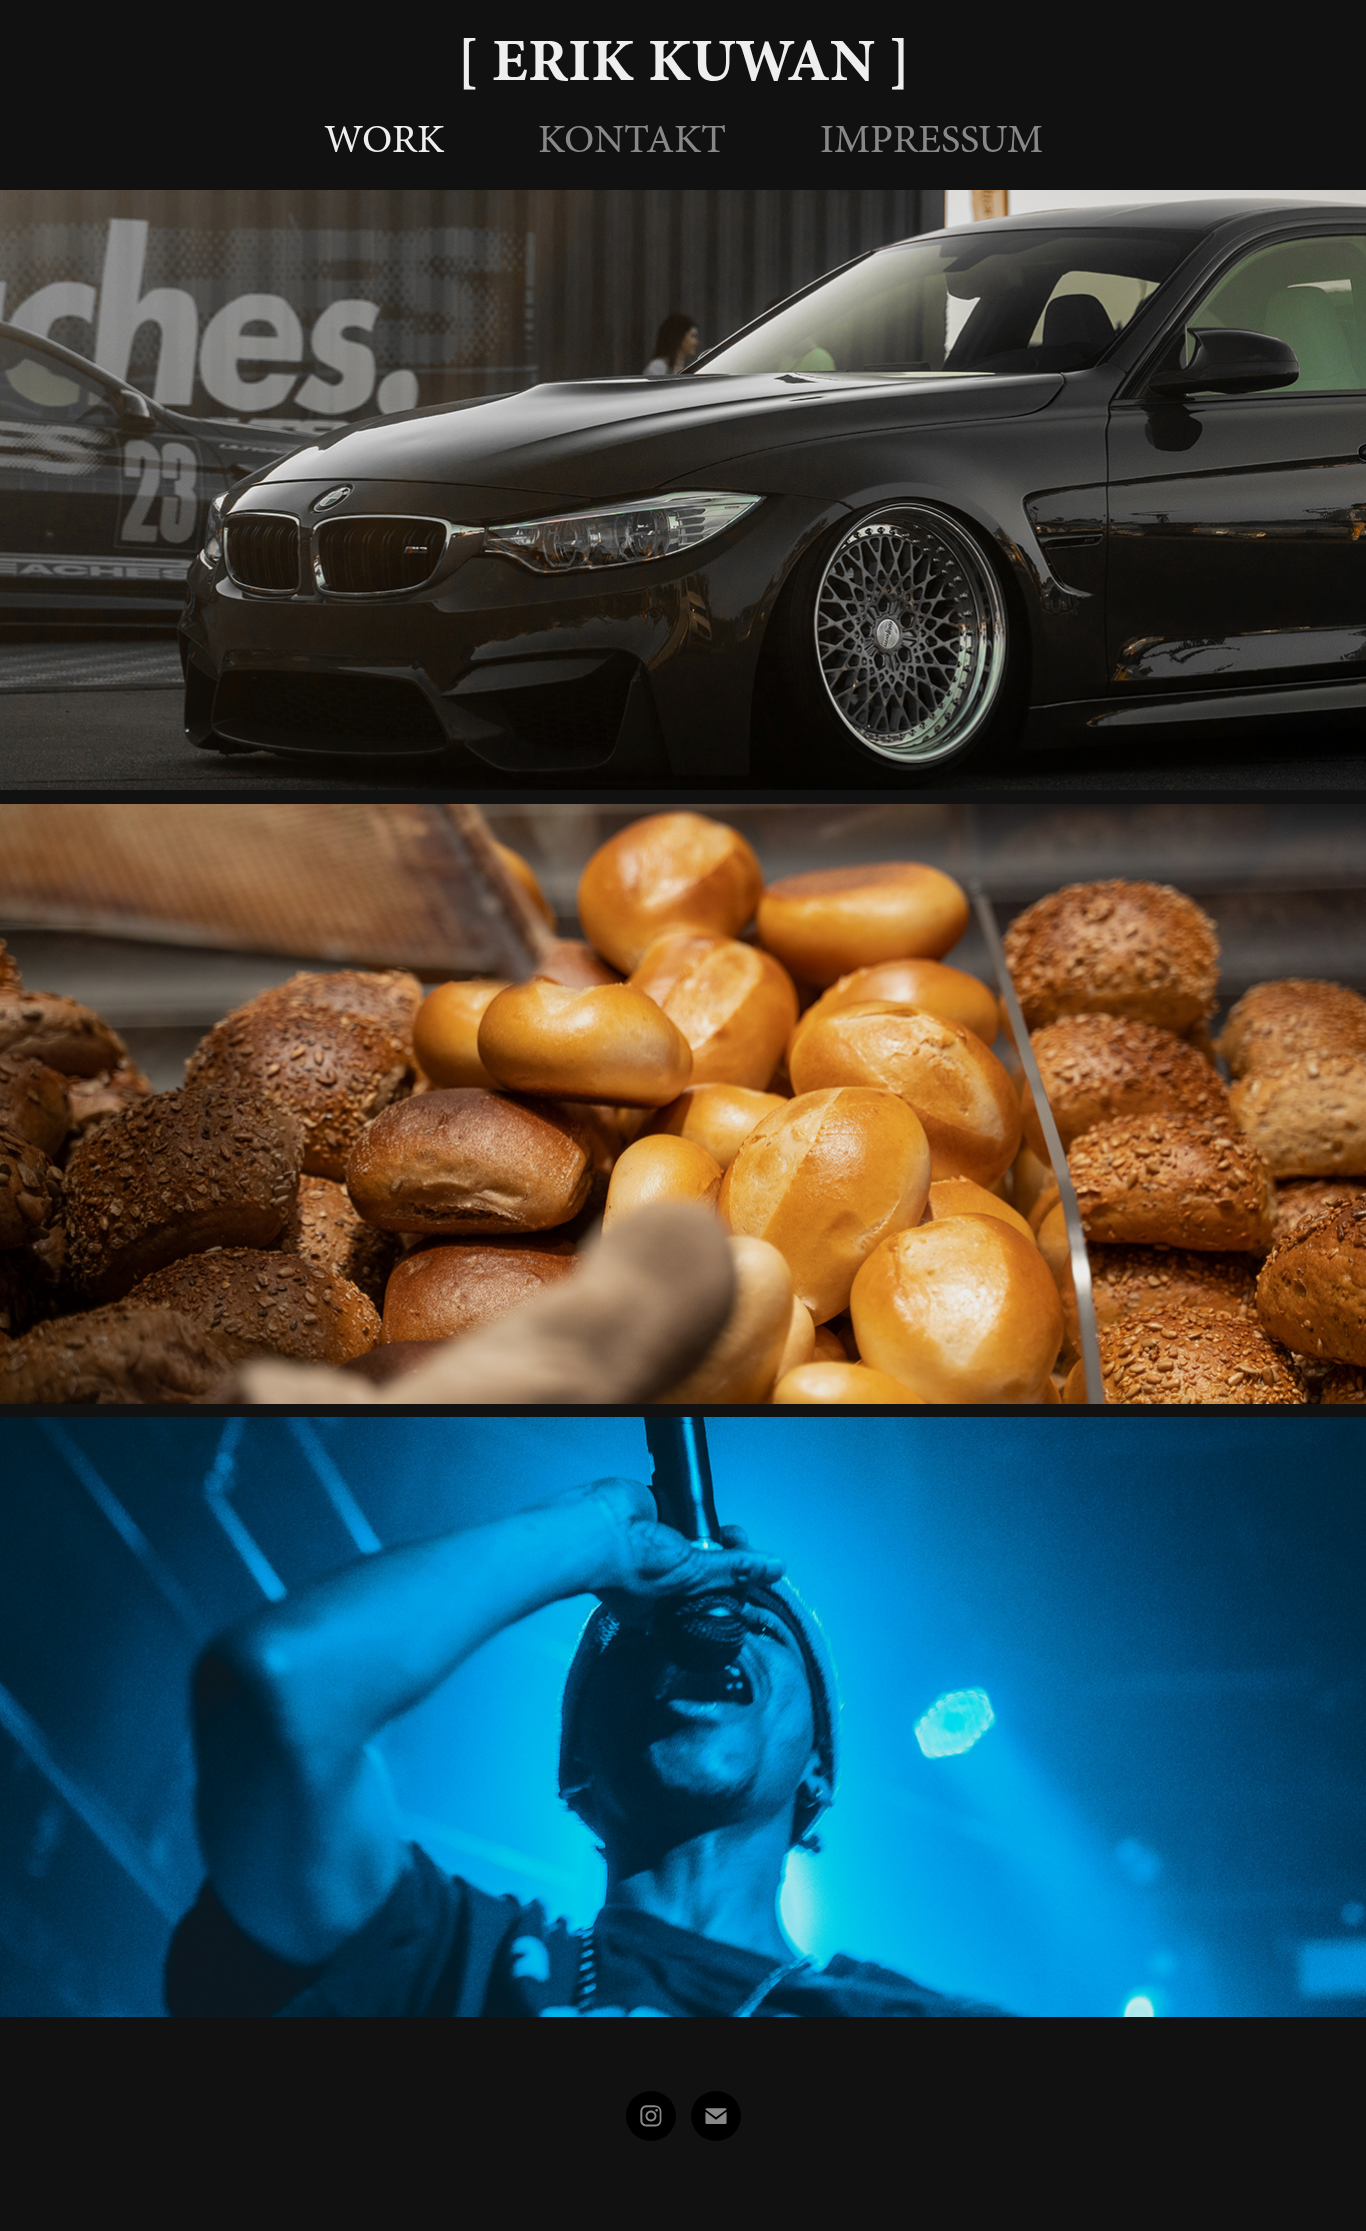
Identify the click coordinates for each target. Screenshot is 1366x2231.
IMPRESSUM (931, 139)
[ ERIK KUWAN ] (683, 60)
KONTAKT (632, 139)
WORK (384, 139)
